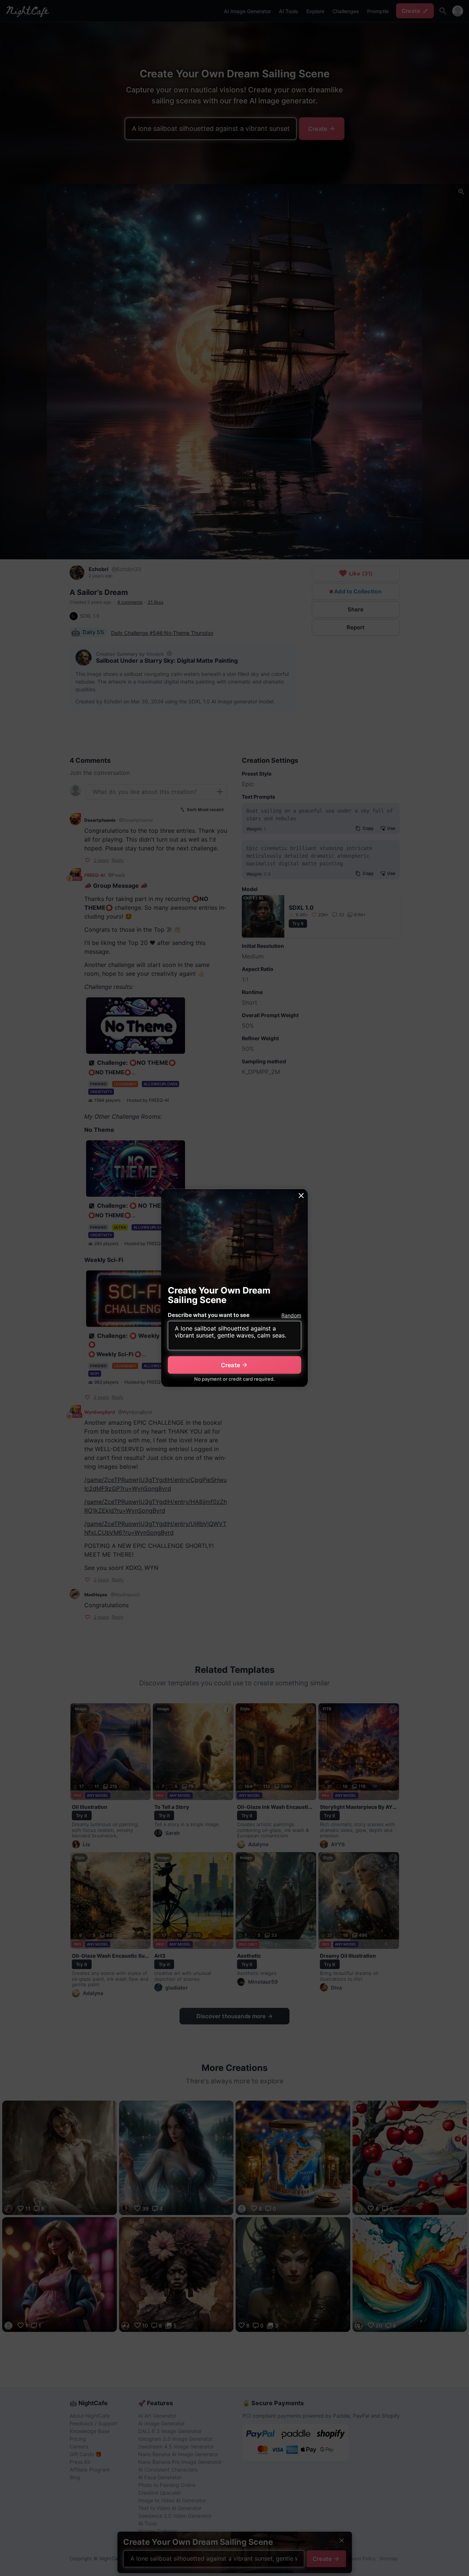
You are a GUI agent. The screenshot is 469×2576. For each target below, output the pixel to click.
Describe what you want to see (209, 1315)
